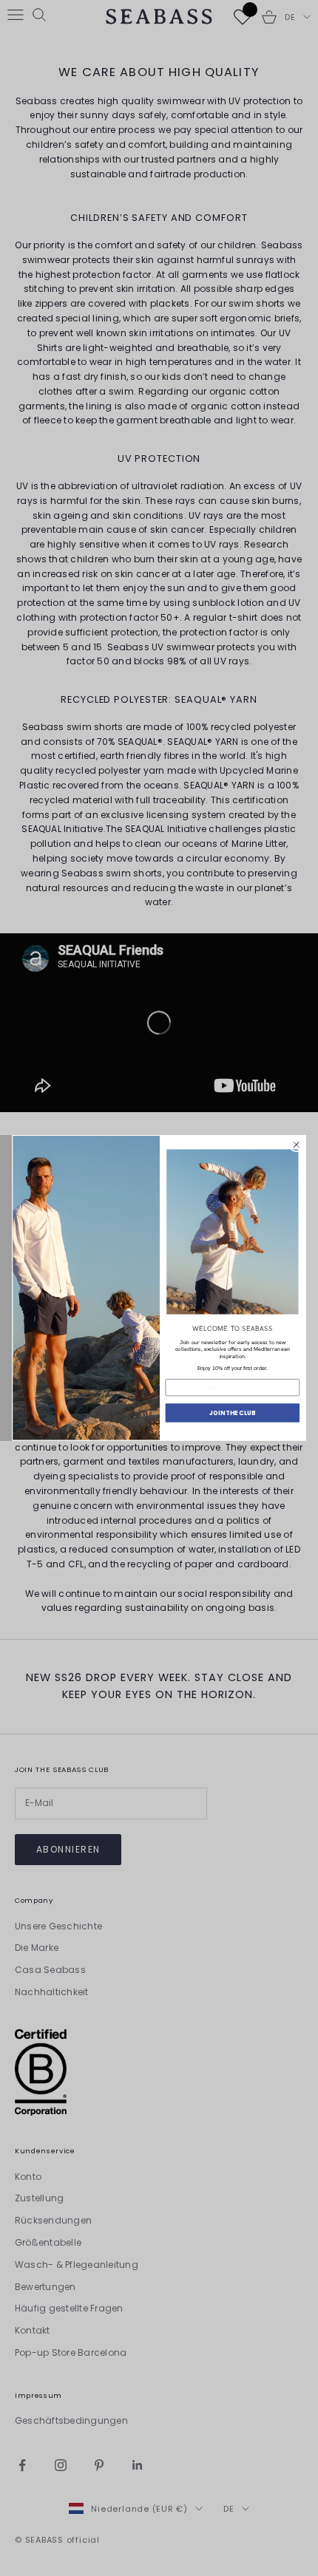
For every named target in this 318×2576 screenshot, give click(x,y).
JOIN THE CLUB (232, 1413)
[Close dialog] (297, 1145)
